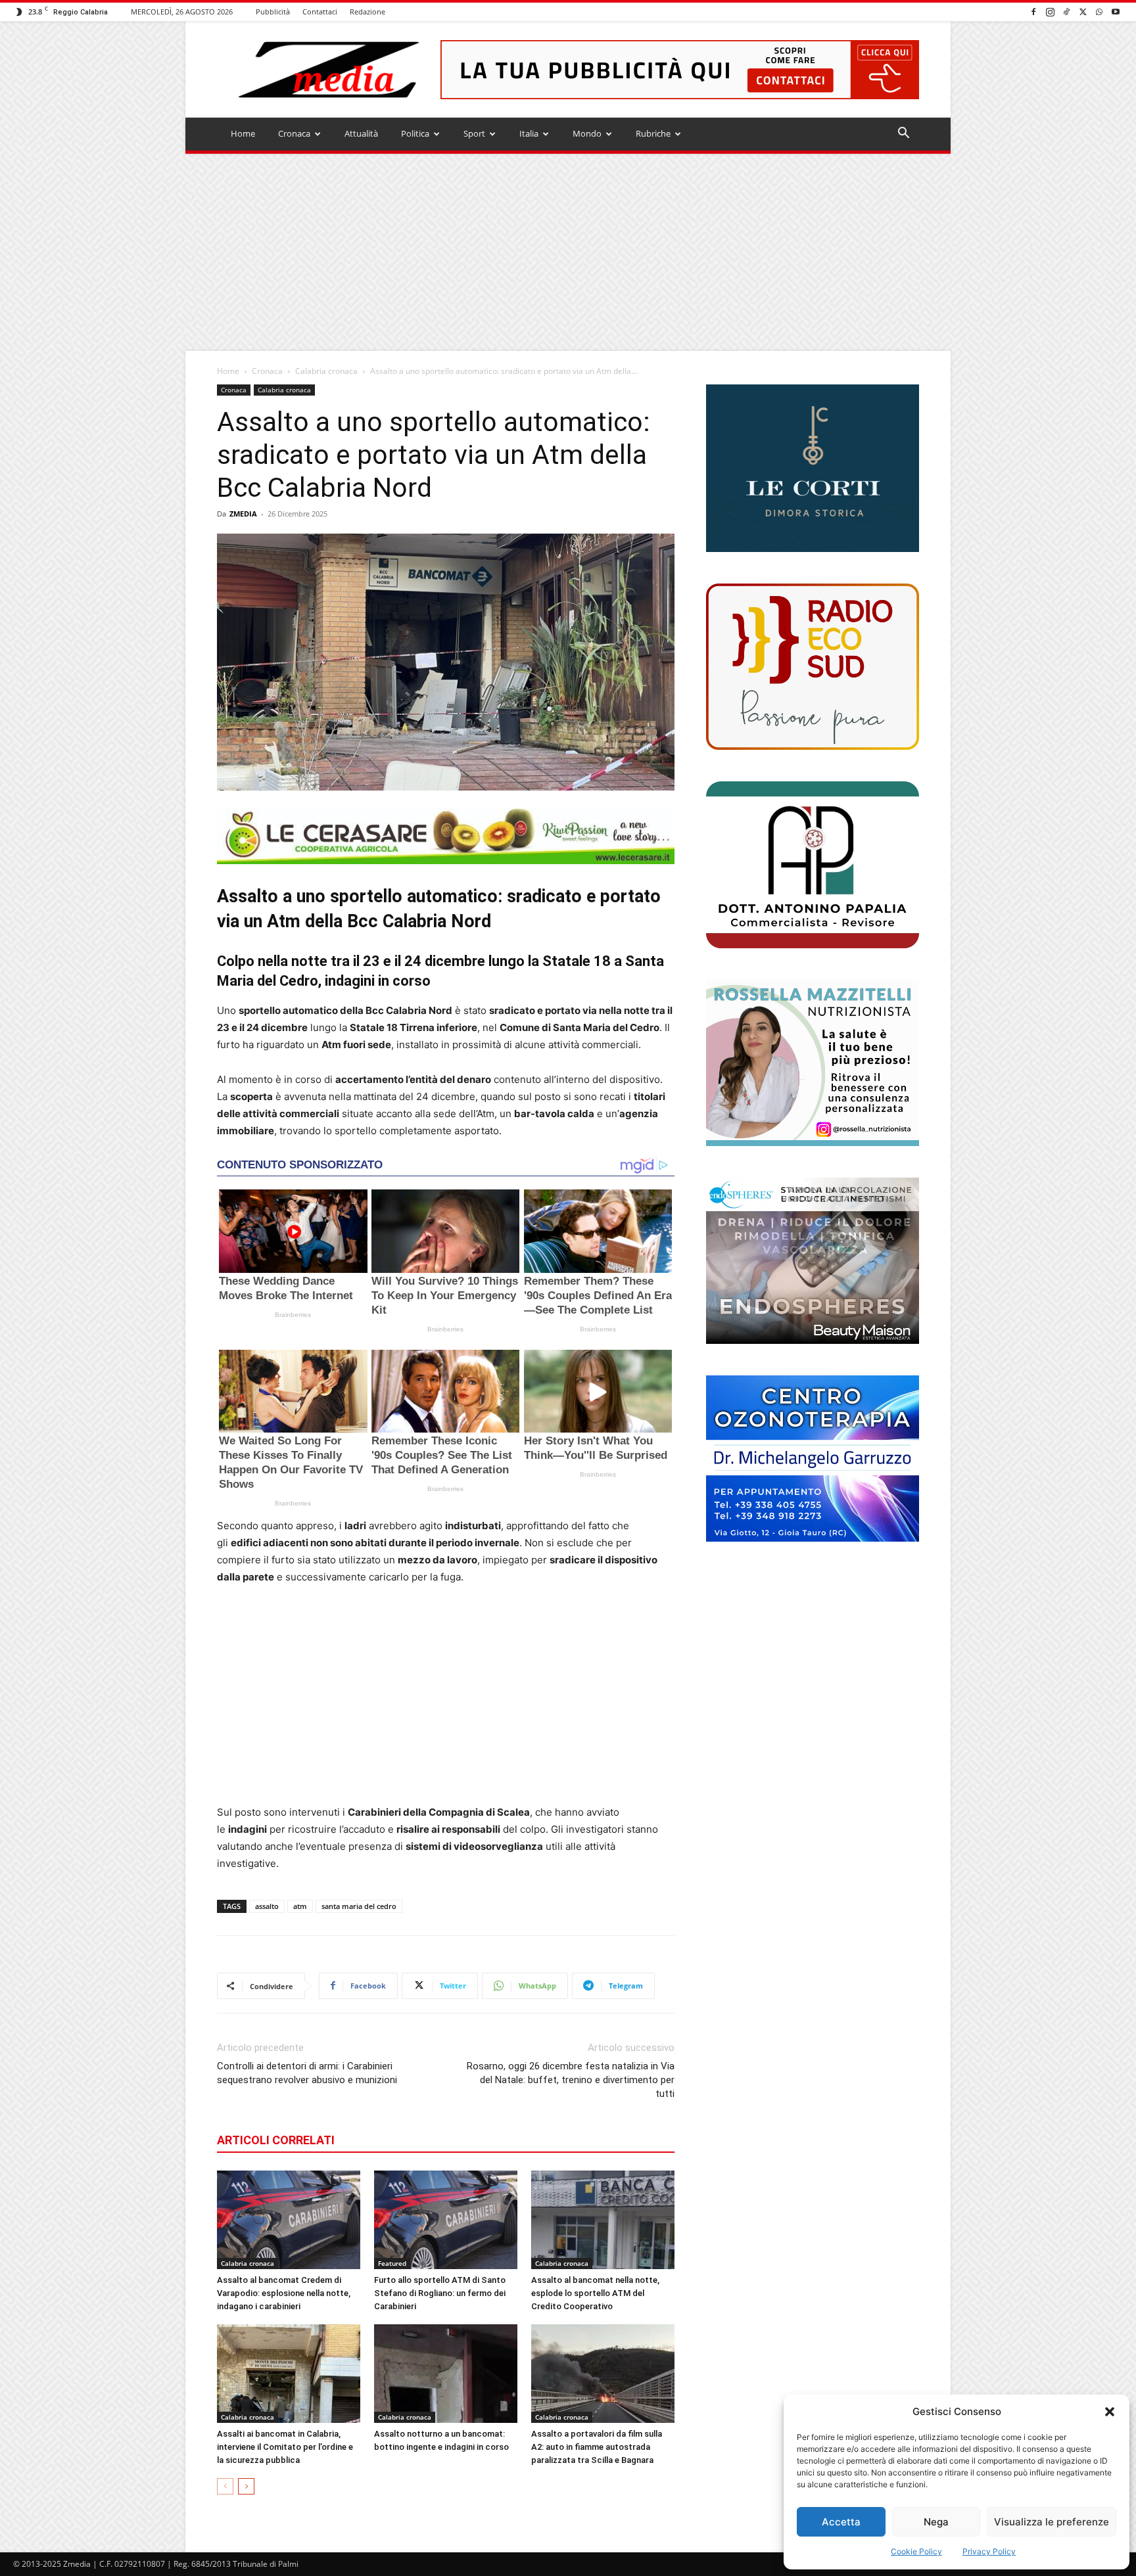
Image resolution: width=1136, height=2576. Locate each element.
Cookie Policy (916, 2551)
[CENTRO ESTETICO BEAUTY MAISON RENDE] (813, 1261)
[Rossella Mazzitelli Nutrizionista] (813, 1063)
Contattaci (320, 11)
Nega (936, 2522)
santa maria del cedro (359, 1906)
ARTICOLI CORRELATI (276, 2140)
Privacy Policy (989, 2551)
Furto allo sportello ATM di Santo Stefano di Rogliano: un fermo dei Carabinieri (440, 2293)
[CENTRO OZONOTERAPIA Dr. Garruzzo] (813, 1459)
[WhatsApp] (1099, 11)
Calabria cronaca (326, 371)
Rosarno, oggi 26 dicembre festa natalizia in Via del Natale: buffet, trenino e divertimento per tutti (571, 2080)
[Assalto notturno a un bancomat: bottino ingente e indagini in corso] (446, 2374)
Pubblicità (273, 11)
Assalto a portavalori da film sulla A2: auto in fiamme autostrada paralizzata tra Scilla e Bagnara (597, 2447)
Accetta (841, 2522)
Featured (392, 2263)
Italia (529, 133)
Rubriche (653, 133)
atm (300, 1906)
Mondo (587, 133)
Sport (474, 133)
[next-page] (246, 2486)
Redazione (367, 11)
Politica (415, 133)
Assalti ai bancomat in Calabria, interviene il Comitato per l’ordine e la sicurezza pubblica (285, 2447)
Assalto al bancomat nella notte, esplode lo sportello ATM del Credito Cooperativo (595, 2293)
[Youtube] (1116, 11)
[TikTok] (1066, 11)
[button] (1110, 2412)
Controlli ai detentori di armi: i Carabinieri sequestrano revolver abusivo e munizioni (307, 2073)
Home (243, 133)
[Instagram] (1050, 11)
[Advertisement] (568, 252)
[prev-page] (225, 2486)
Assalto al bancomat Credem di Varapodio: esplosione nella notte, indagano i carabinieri (284, 2293)
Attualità (361, 133)
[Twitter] (1083, 11)
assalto (267, 1906)
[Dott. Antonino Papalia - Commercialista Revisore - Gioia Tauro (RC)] (813, 864)
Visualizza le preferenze (1052, 2522)
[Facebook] (1033, 11)
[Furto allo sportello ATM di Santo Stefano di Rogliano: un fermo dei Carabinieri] (446, 2220)
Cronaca (294, 133)
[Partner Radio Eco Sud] (813, 667)
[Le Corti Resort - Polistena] (813, 469)
